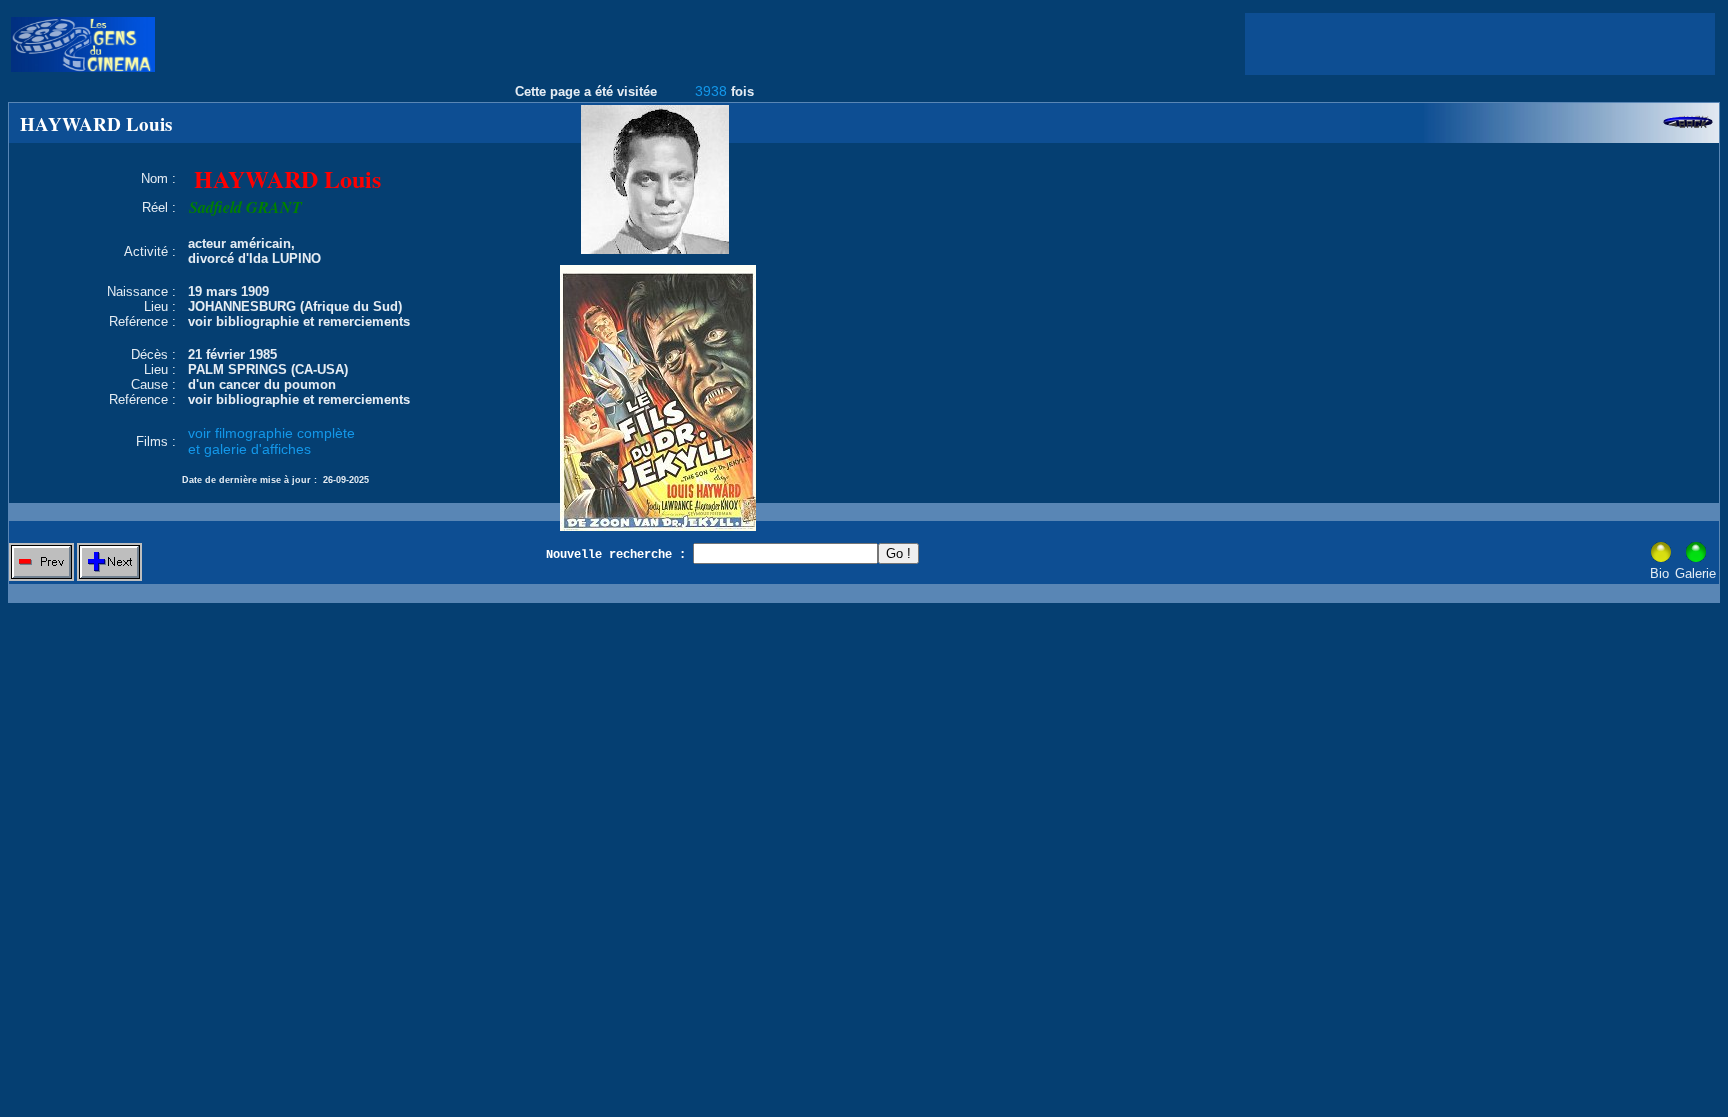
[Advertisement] (1480, 44)
